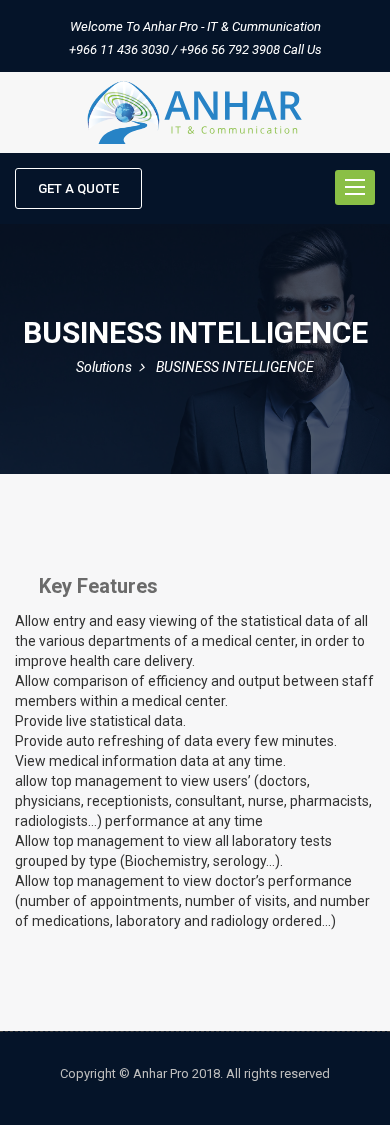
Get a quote (78, 188)
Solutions (104, 367)
